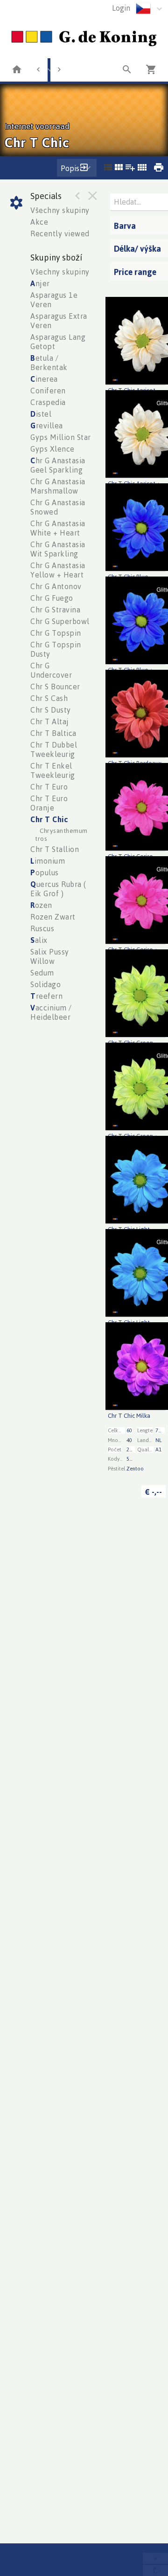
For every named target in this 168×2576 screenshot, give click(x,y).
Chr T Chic (49, 819)
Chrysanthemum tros (61, 834)
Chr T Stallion (55, 849)
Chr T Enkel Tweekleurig (53, 770)
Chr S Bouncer (55, 687)
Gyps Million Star (61, 437)
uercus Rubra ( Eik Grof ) (58, 889)
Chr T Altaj (50, 721)
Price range (135, 272)
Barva (125, 226)
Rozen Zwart (53, 917)
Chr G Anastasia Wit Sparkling (58, 549)
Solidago (45, 984)
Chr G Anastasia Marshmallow (58, 486)
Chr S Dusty (51, 710)
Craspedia (48, 402)
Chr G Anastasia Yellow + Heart (58, 570)
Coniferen (48, 391)
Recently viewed (60, 234)
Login (121, 8)
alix (39, 940)
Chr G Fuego (52, 598)
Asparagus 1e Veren (54, 300)
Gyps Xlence (52, 449)
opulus (45, 872)
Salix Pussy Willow (50, 956)
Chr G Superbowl (60, 621)
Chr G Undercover (51, 670)
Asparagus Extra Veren (59, 321)
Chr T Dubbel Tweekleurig (54, 749)
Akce (39, 222)
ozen (41, 905)
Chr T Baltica (53, 733)
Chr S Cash (49, 698)
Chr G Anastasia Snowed (58, 507)
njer (40, 283)
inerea (44, 379)
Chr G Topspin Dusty (56, 649)
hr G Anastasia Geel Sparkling (58, 465)
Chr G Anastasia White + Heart (58, 528)
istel (41, 414)
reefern (46, 996)
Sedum (42, 973)
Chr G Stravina (55, 610)
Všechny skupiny (60, 210)
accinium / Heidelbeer (51, 1012)
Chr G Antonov (56, 586)
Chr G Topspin (56, 633)
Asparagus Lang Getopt (58, 342)
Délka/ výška (137, 248)
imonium (48, 861)
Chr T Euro (49, 787)
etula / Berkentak (49, 363)
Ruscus (42, 928)
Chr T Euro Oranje (49, 803)
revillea (47, 426)
